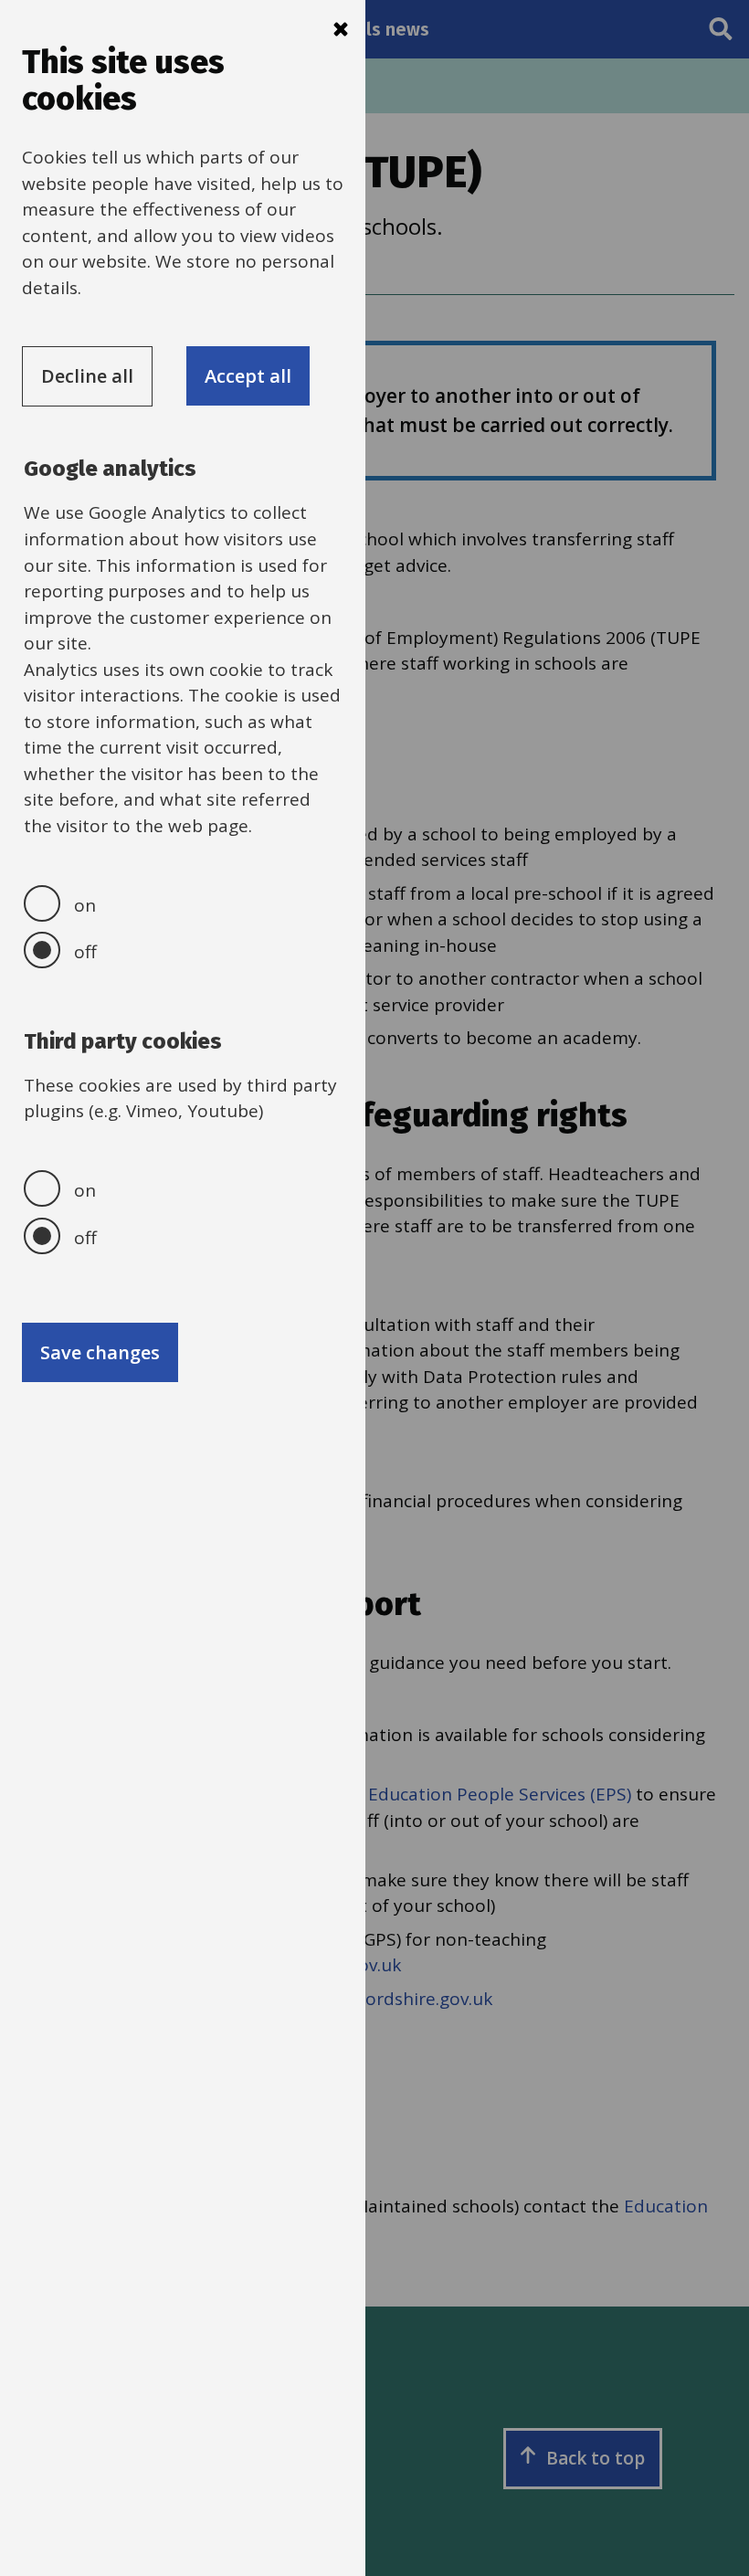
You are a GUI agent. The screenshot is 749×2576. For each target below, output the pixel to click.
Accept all (248, 376)
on (85, 905)
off (85, 952)
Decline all (87, 376)
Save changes (100, 1352)
